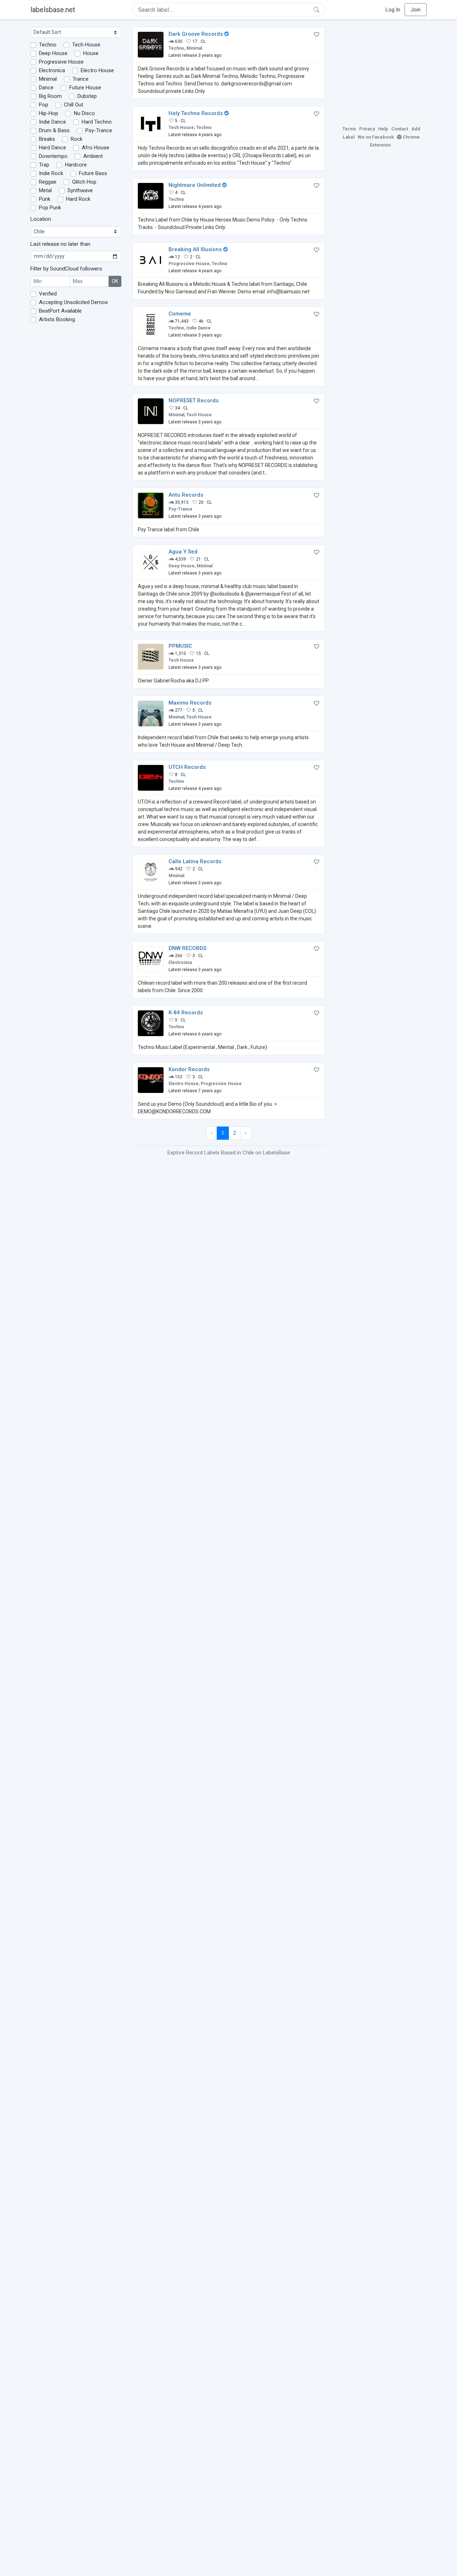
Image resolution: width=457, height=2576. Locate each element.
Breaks (47, 139)
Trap (44, 165)
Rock (77, 139)
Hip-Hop (49, 113)
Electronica (52, 70)
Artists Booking (57, 319)
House (91, 53)
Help (383, 129)
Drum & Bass (54, 130)
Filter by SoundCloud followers (66, 269)
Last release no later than (60, 244)
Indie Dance (52, 122)
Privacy (367, 129)
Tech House (86, 45)
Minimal (48, 79)
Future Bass (93, 173)
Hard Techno (97, 122)
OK (115, 281)
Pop (44, 105)
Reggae (48, 182)
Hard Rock (78, 199)
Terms (349, 129)
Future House (85, 88)
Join (416, 10)
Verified (48, 294)
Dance (46, 88)
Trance (81, 79)
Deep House (53, 53)
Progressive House (61, 62)
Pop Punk (50, 208)
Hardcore (76, 165)
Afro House (96, 148)
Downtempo (53, 156)
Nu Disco (84, 113)
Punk (45, 199)
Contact (400, 129)
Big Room (50, 96)
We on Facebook (376, 137)
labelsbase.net (53, 10)
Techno (48, 45)
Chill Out (74, 105)
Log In (393, 10)
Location (41, 219)
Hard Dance (52, 148)
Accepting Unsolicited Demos (73, 302)
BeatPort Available (60, 311)
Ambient (93, 156)
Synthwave (80, 190)
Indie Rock (51, 173)
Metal (45, 190)
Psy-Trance (99, 130)
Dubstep (87, 96)
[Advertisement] (381, 71)
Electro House (97, 70)
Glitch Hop (84, 182)
